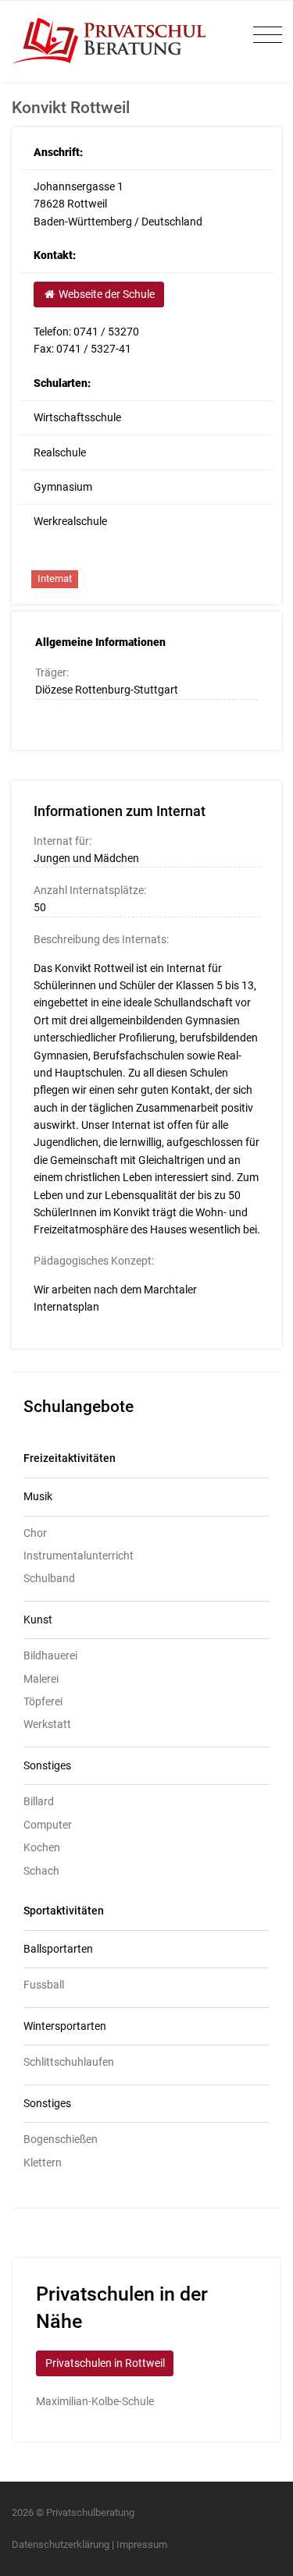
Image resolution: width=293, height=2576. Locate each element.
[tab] (146, 1497)
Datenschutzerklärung (61, 2544)
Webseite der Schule (105, 294)
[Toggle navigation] (264, 35)
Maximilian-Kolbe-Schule (95, 2401)
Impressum (142, 2544)
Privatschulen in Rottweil (105, 2363)
